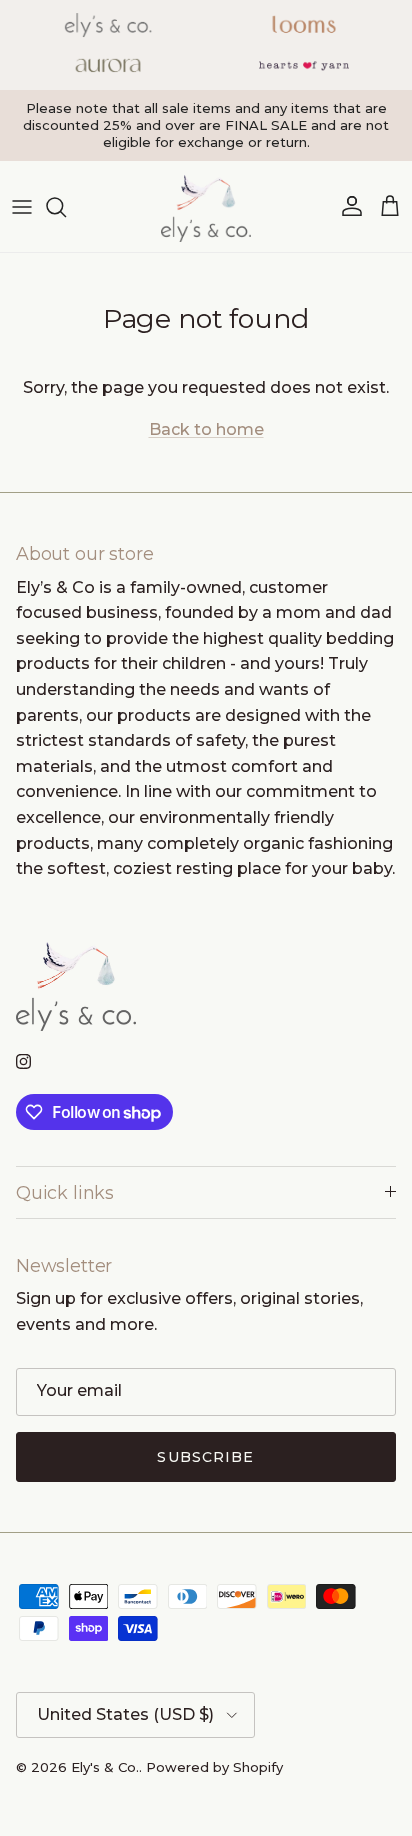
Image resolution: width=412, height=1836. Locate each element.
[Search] (66, 207)
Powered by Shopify (214, 1767)
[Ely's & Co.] (206, 206)
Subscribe (205, 1457)
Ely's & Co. (105, 1767)
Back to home (206, 429)
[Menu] (22, 207)
